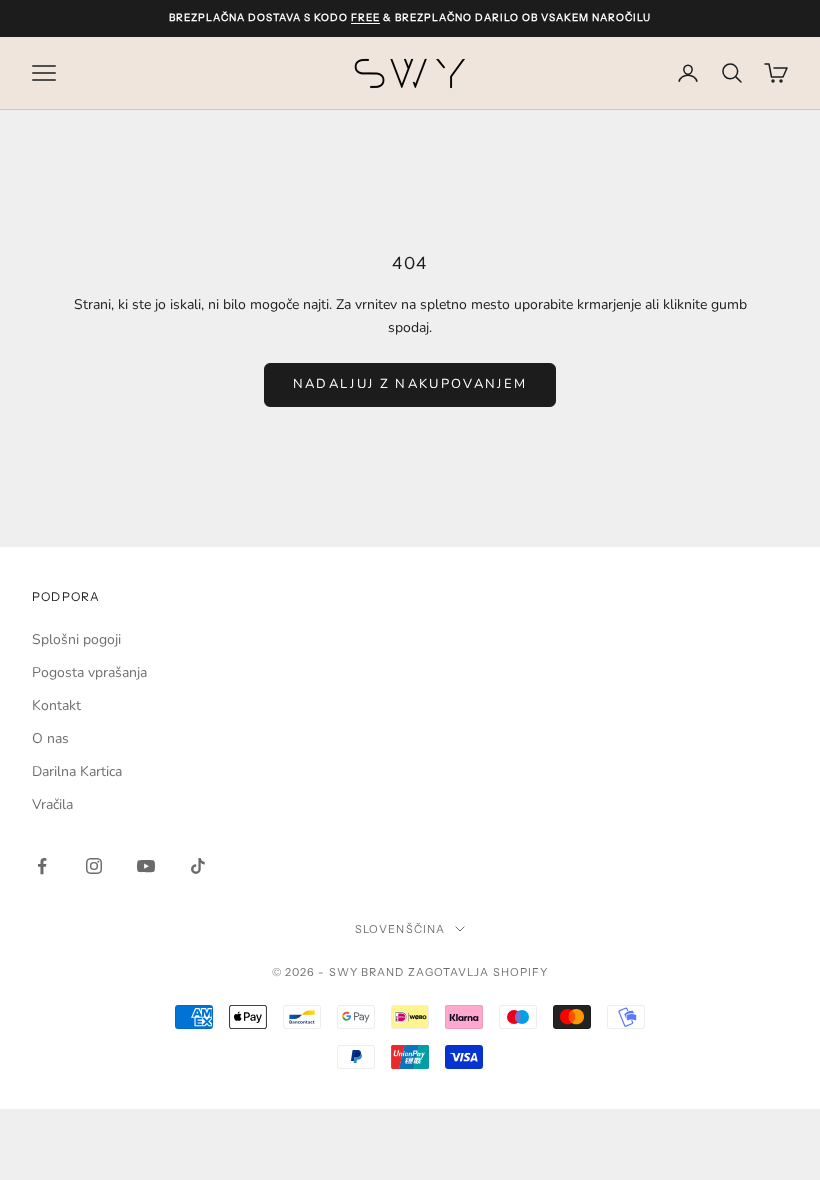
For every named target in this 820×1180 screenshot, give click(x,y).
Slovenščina (400, 929)
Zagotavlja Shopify (478, 972)
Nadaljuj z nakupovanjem (410, 384)
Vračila (52, 804)
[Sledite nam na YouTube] (146, 866)
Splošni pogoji (76, 639)
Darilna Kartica (77, 771)
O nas (50, 738)
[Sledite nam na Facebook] (42, 866)
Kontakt (56, 705)
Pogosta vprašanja (89, 672)
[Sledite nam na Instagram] (94, 866)
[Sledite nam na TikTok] (198, 866)
